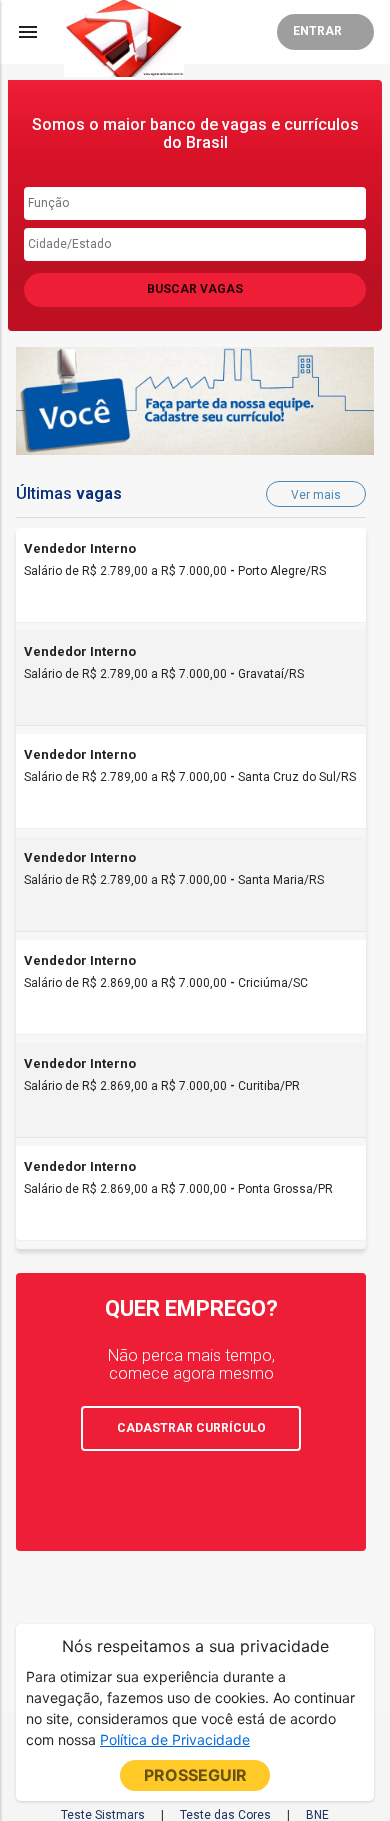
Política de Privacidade (175, 1739)
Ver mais (316, 495)
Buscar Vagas (195, 289)
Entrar (317, 31)
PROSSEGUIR (195, 1775)
